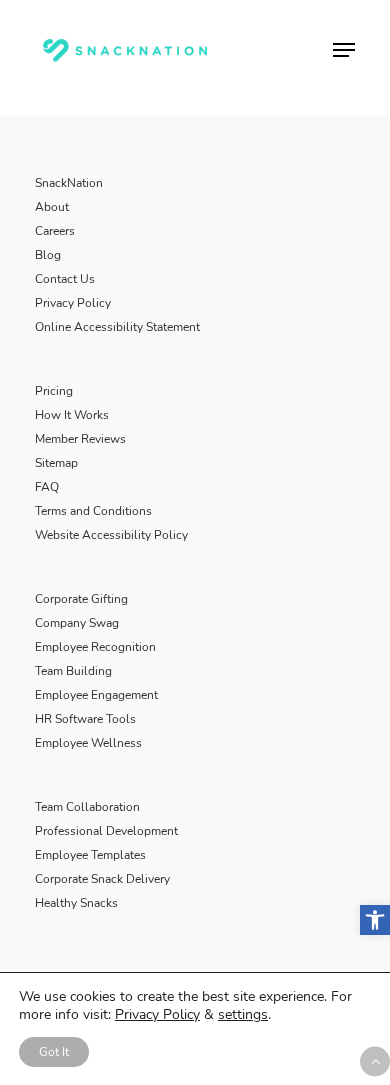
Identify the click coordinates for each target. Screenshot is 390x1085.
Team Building (73, 671)
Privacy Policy (73, 303)
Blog (48, 255)
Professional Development (106, 831)
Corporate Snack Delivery (102, 879)
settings (243, 1015)
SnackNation (69, 183)
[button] (375, 920)
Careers (55, 231)
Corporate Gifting (81, 599)
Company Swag (77, 623)
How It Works (72, 415)
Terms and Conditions (93, 511)
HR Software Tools (85, 719)
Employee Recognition (95, 647)
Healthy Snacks (76, 903)
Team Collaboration (87, 807)
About (52, 207)
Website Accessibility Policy (111, 535)
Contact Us (65, 279)
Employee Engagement (96, 695)
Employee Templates (90, 855)
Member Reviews (80, 439)
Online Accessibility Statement (117, 327)
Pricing (54, 391)
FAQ (47, 487)
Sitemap (56, 463)
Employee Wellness (88, 743)
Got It (54, 1052)
